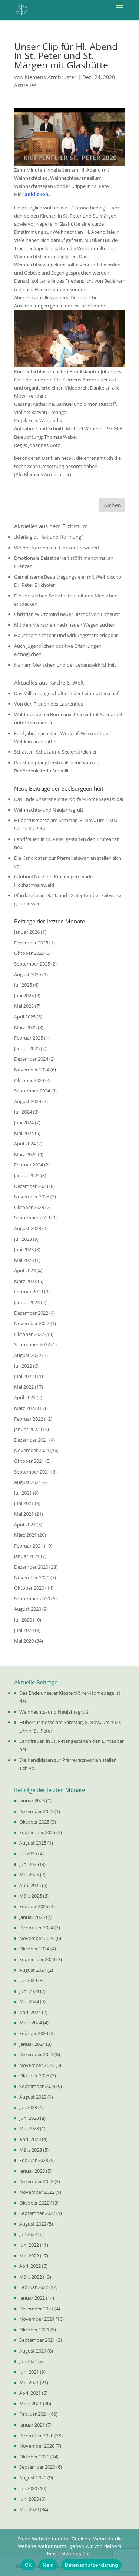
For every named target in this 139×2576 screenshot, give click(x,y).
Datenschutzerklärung (91, 2565)
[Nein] (130, 2553)
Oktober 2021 (29, 1461)
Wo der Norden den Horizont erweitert (57, 548)
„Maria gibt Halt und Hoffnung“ (49, 537)
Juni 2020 (24, 1630)
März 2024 (25, 1154)
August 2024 (28, 1101)
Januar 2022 (27, 1429)
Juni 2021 (24, 1503)
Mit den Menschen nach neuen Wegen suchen (65, 625)
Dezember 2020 (31, 1567)
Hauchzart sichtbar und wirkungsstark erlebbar (66, 635)
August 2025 (28, 974)
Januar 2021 (27, 1556)
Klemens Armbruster (50, 77)
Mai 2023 (24, 1260)
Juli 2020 (23, 1620)
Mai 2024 (24, 1133)
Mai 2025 (24, 1006)
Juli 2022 (23, 1366)
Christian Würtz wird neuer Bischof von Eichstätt (67, 614)
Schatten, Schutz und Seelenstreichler (55, 752)
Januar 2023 (27, 1302)
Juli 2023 (23, 1239)
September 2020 (32, 1599)
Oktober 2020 (29, 1588)
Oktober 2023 (29, 1207)
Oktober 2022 (29, 1334)
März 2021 (25, 1535)
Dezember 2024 (31, 1059)
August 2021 (28, 1482)
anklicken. (37, 194)
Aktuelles (25, 85)
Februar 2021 (29, 1546)
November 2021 (32, 1450)
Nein (48, 2565)
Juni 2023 (24, 1249)
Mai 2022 (24, 1387)
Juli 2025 (23, 985)
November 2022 (32, 1323)
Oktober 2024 (29, 1080)
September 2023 (32, 1218)
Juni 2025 (24, 996)
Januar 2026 (27, 932)
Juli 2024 (23, 1112)
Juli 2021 (23, 1493)
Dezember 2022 (31, 1313)
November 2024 (32, 1070)
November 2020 (32, 1577)
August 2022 (28, 1355)
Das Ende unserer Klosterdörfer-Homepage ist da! (69, 799)
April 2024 (25, 1144)
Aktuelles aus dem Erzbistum (51, 526)
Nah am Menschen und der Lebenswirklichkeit (65, 665)
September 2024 (32, 1091)
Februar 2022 (29, 1419)
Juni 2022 (24, 1376)
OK (28, 2565)
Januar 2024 (27, 1175)
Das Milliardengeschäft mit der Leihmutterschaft (67, 693)
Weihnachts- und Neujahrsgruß (49, 810)
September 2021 (32, 1472)
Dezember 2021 (31, 1440)
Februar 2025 (29, 1038)
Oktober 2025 (29, 953)
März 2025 (25, 1027)
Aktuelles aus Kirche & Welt (49, 683)
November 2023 (32, 1196)
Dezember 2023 (31, 1186)
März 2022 (25, 1408)
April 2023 (25, 1270)
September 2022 (32, 1344)
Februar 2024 (29, 1165)
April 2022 (25, 1397)
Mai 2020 (24, 1641)
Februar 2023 (29, 1292)
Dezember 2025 (31, 943)
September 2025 (32, 964)
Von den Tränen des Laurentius (49, 704)
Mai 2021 (24, 1514)
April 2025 (25, 1017)
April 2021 (25, 1525)
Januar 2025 (27, 1048)
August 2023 (28, 1228)
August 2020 (28, 1609)
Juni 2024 (24, 1122)
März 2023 (25, 1281)
